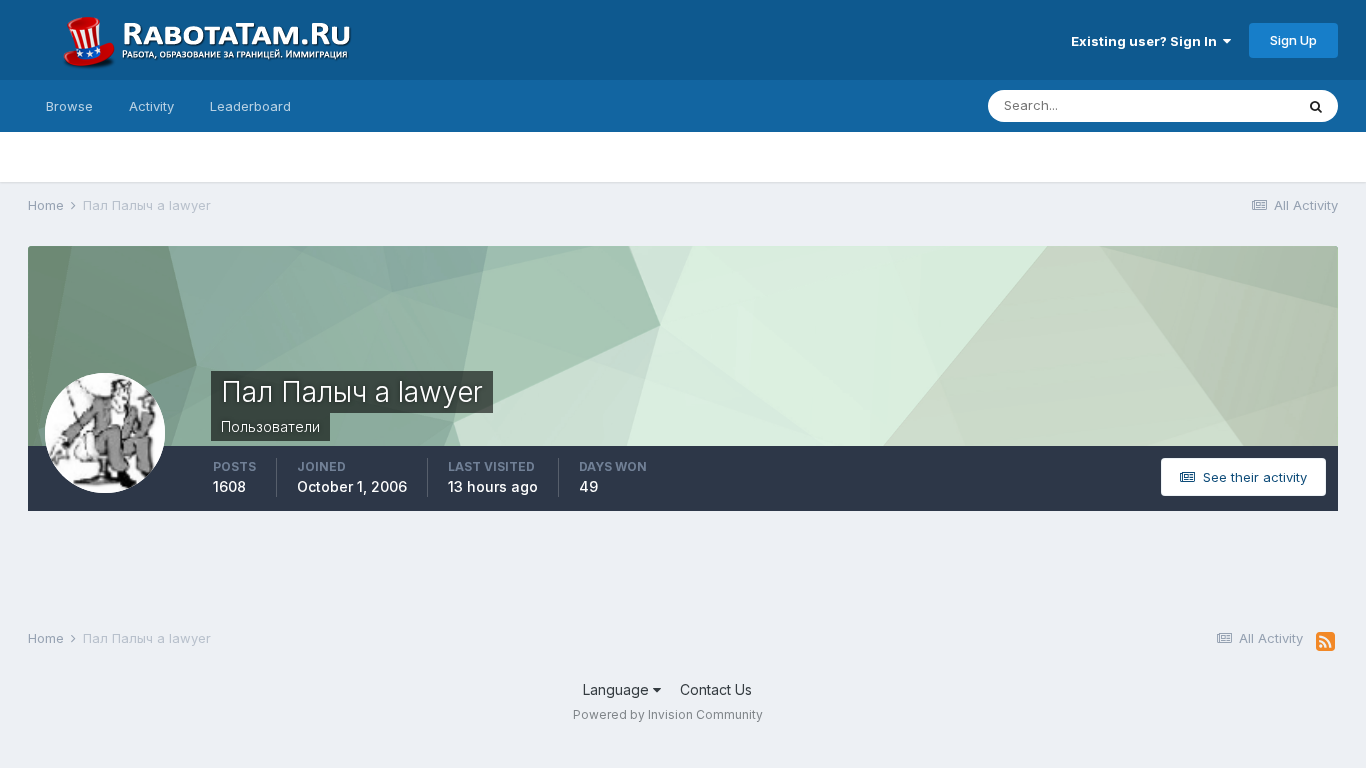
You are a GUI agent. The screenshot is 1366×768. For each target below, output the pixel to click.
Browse (69, 106)
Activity (151, 106)
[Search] (1316, 106)
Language (618, 689)
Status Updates (1221, 105)
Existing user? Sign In (1147, 41)
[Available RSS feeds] (1325, 642)
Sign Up (1293, 40)
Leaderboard (250, 106)
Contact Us (716, 689)
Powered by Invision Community (668, 714)
